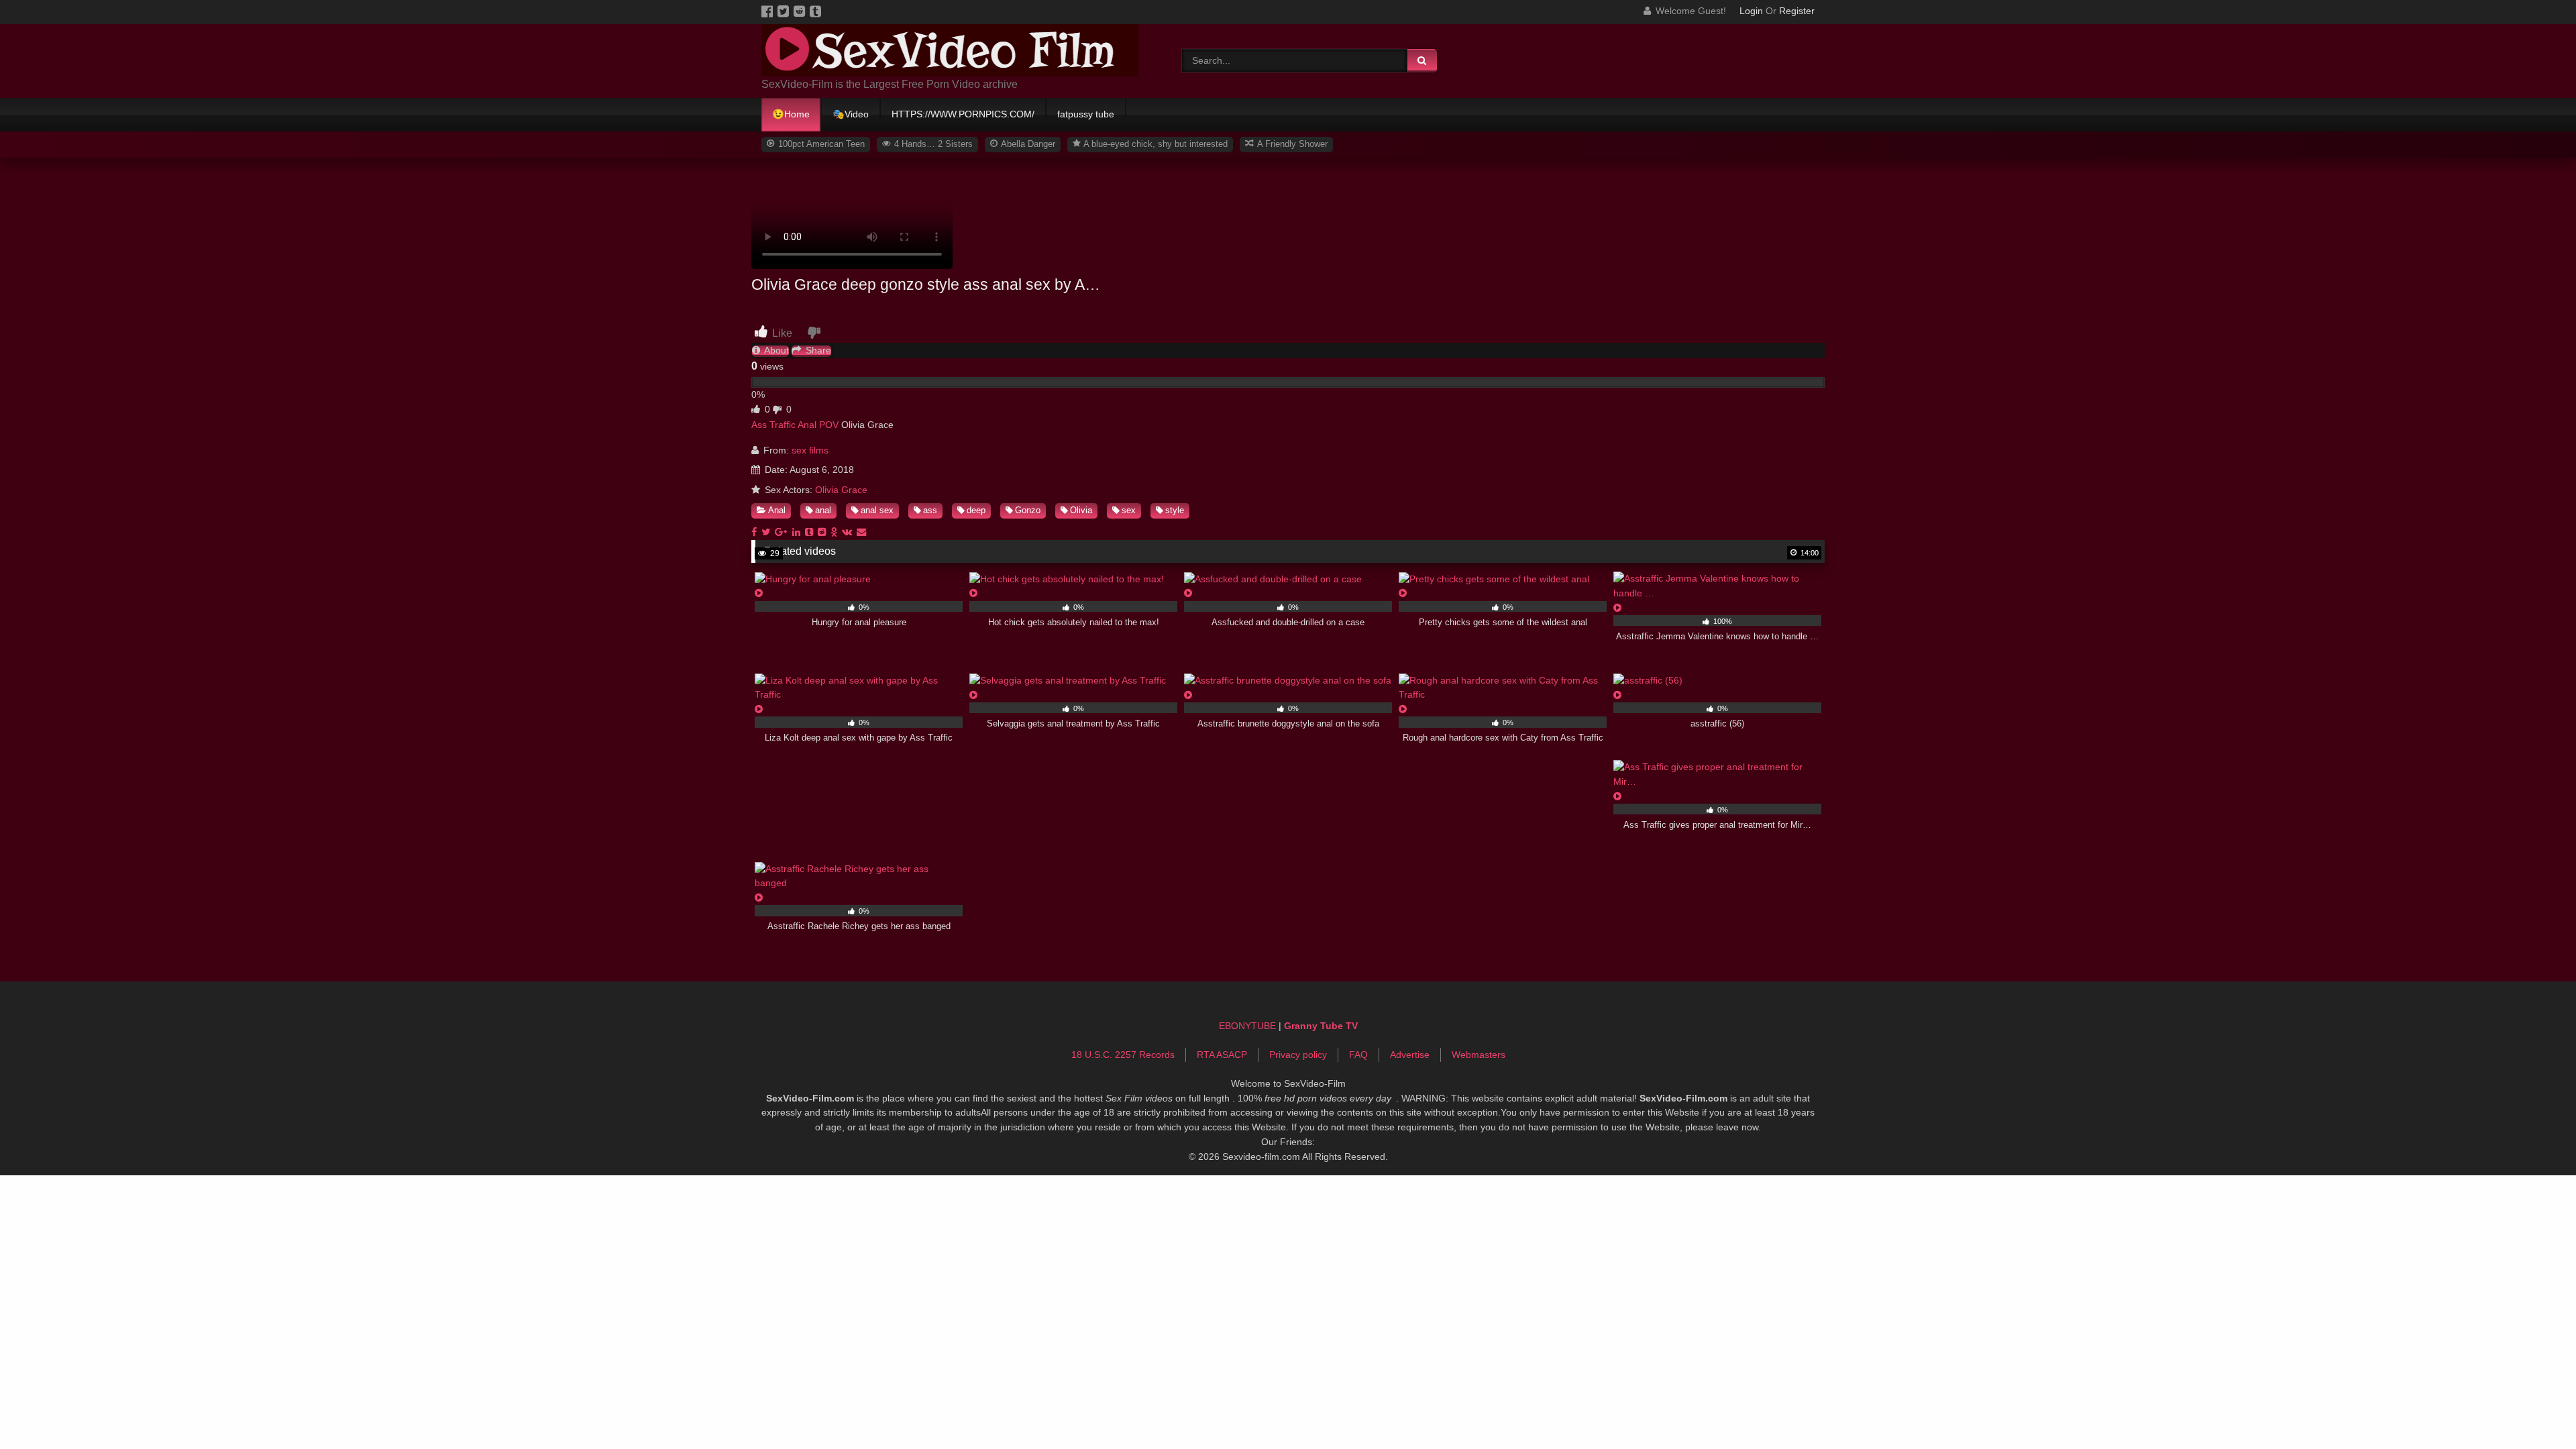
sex (1129, 510)
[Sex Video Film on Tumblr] (816, 11)
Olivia (1081, 510)
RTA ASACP (1222, 1055)
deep (976, 510)
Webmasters (1479, 1055)
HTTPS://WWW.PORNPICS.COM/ (963, 114)
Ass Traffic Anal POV (795, 425)
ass (930, 510)
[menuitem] (792, 115)
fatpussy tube (1086, 114)
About (775, 351)
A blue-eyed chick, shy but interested (1155, 144)
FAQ (1358, 1055)
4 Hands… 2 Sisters (932, 144)
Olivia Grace (841, 490)
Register (1797, 11)
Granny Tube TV (1321, 1026)
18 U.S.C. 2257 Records (1123, 1055)
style (1175, 510)
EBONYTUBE (1247, 1026)
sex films (810, 450)
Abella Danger (1027, 144)
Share (817, 351)
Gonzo (1028, 510)
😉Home (791, 114)
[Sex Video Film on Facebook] (769, 11)
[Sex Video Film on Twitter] (786, 11)
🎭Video (851, 114)
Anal (777, 510)
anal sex (877, 510)
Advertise (1410, 1055)
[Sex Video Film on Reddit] (802, 11)
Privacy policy (1298, 1055)
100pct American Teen (820, 144)
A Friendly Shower (1291, 144)
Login (1751, 11)
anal (823, 510)
